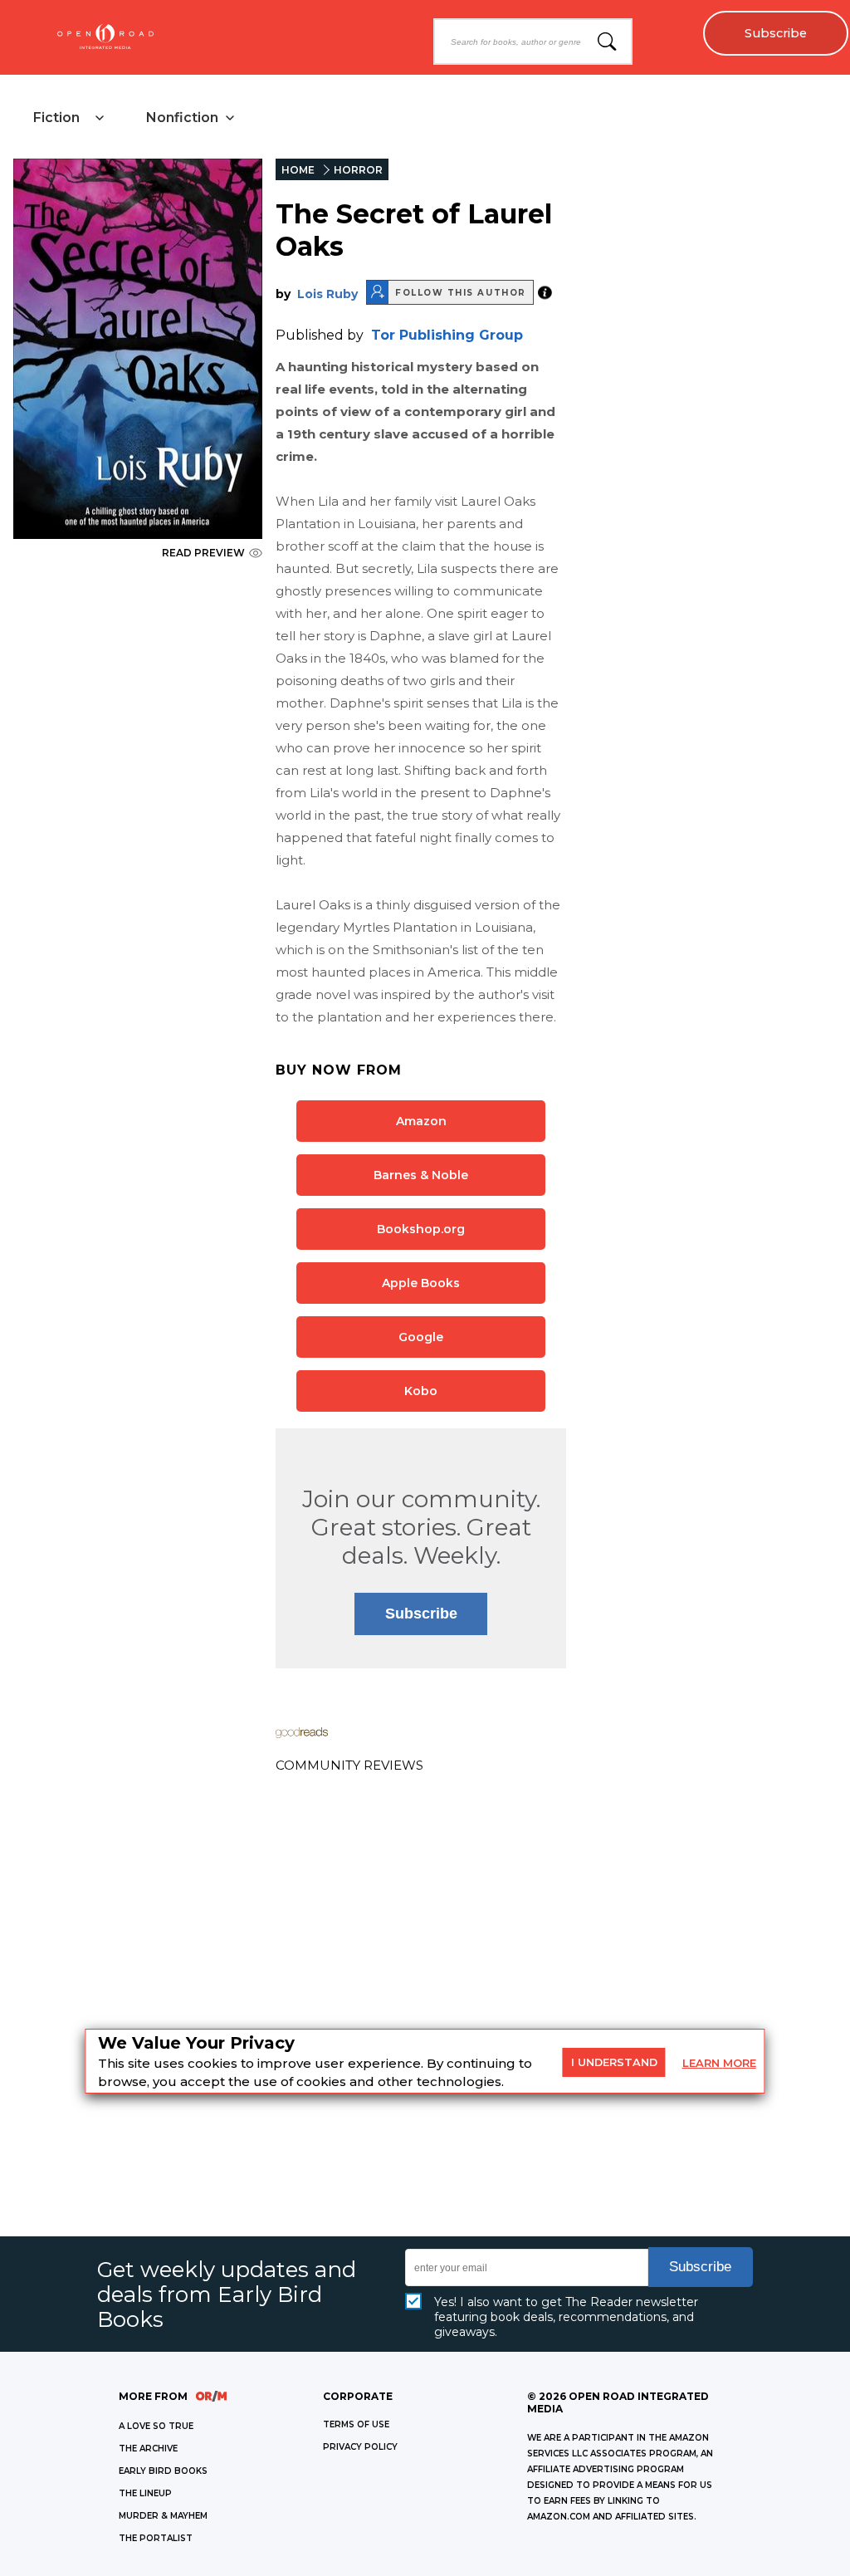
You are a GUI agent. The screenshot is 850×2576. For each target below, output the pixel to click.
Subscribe (776, 33)
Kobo (421, 1391)
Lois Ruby (327, 294)
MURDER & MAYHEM (163, 2516)
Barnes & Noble (421, 1175)
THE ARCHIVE (148, 2449)
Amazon (421, 1121)
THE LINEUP (145, 2493)
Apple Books (421, 1283)
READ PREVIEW (203, 553)
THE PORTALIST (156, 2538)
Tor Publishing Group (447, 335)
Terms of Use (356, 2424)
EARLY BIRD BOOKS (163, 2471)
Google (421, 1337)
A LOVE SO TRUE (156, 2426)
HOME (298, 170)
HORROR (358, 170)
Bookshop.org (421, 1229)
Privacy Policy (360, 2447)
